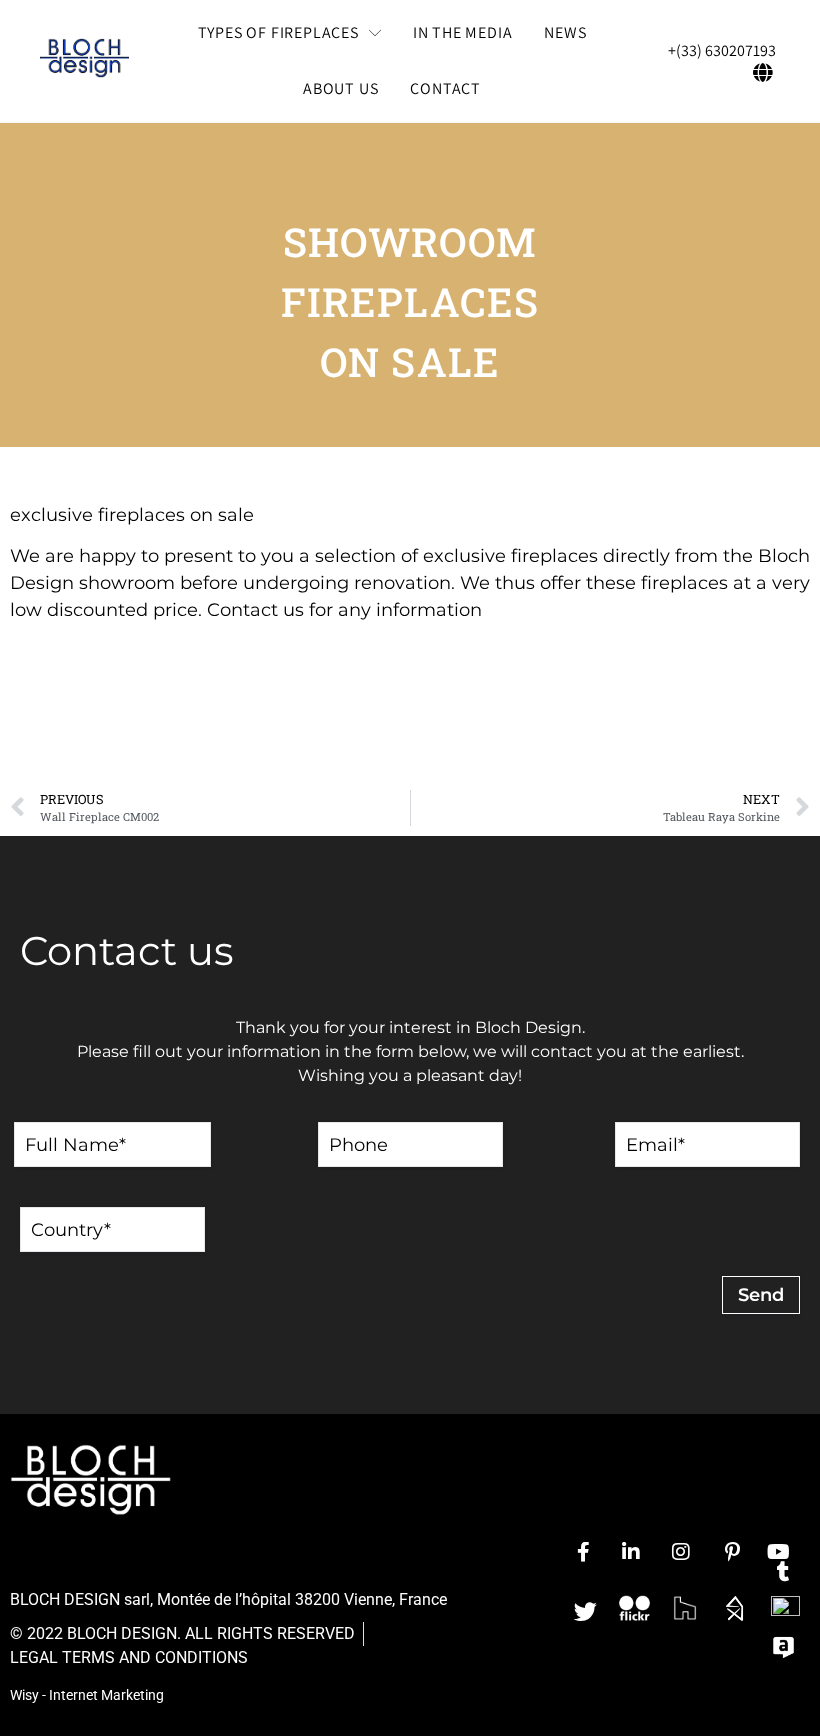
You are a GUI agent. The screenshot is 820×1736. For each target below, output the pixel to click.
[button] (289, 33)
